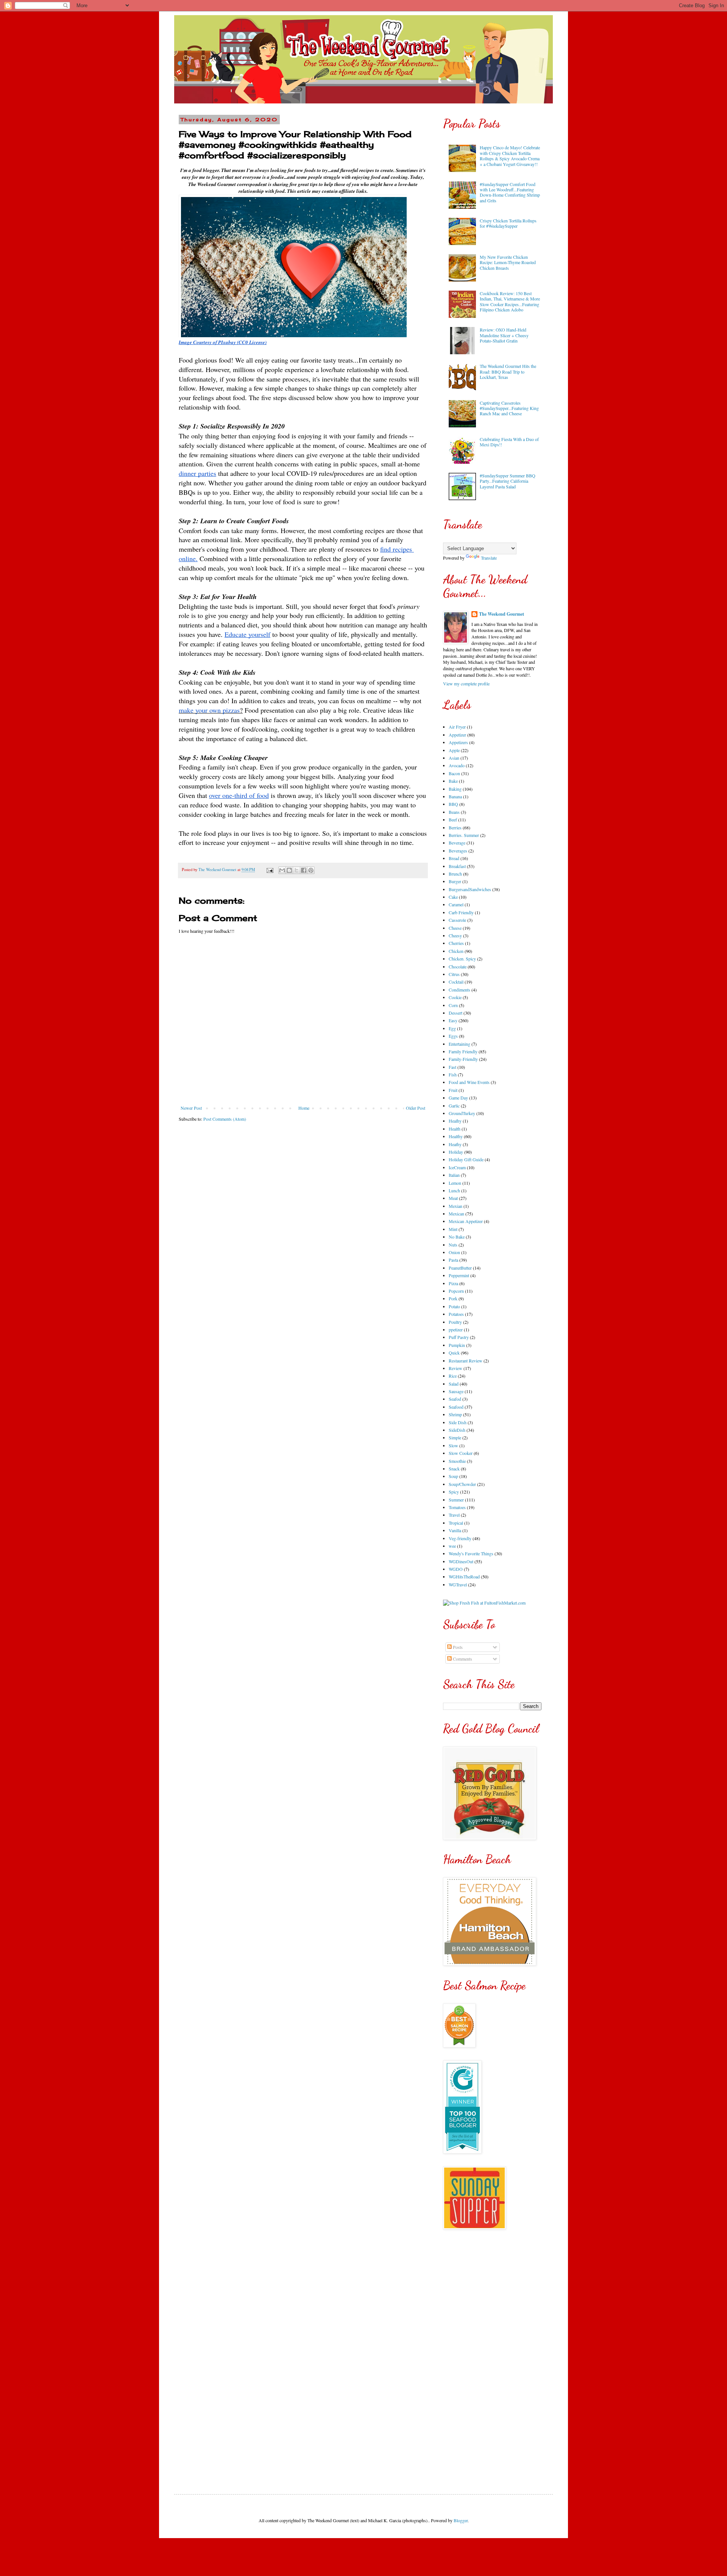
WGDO (456, 1569)
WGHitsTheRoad (464, 1577)
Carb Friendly (461, 912)
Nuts (453, 1245)
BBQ (453, 804)
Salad (454, 1384)
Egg (452, 1028)
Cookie (455, 997)
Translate (489, 558)
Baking (455, 789)
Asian (454, 758)
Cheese (455, 928)
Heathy (455, 1144)
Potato (454, 1306)
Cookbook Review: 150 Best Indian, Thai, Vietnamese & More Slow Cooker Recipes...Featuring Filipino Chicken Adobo (510, 301)
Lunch (454, 1190)
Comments (462, 1659)
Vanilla (455, 1530)
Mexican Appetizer (466, 1221)
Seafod (455, 1399)
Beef (453, 820)
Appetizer (457, 735)
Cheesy (455, 935)
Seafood (456, 1407)
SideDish (457, 1430)
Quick (454, 1353)
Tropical (456, 1523)
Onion (454, 1252)
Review (456, 1368)
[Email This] (282, 870)
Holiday (456, 1152)
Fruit (453, 1090)
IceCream (457, 1167)
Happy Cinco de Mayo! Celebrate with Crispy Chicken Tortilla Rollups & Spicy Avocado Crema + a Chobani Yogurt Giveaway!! (510, 156)
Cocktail (456, 982)
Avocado (457, 765)
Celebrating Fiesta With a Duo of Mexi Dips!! (509, 442)
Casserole (457, 920)
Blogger (461, 2520)
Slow (453, 1445)
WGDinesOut (461, 1561)
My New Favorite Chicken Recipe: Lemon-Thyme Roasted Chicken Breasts (508, 262)
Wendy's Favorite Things (471, 1553)
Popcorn (456, 1291)
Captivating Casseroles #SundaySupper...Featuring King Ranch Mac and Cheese (509, 408)
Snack (454, 1469)
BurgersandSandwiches (470, 889)
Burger (455, 881)
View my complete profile (466, 683)
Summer (456, 1500)
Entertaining (459, 1044)
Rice (453, 1376)
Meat (453, 1198)
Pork (453, 1298)
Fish (453, 1075)
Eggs (453, 1036)
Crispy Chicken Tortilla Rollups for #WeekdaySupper (508, 223)
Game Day (458, 1098)
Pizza (453, 1283)
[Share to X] (296, 870)
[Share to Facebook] (304, 870)
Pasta (453, 1260)
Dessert (456, 1013)
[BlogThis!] (289, 870)
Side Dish (458, 1422)
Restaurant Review (466, 1361)
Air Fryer (457, 727)
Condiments (459, 990)
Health (455, 1129)
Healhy (455, 1121)
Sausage (456, 1391)
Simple (455, 1437)
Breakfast (457, 866)
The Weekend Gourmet (502, 614)
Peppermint (459, 1275)
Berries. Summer (464, 835)
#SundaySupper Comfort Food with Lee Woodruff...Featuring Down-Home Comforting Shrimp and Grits (510, 192)
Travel (454, 1515)
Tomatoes (457, 1507)
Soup (453, 1476)
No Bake (457, 1237)
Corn (453, 1005)
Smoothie (457, 1461)
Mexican (456, 1214)
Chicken (456, 951)
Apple (454, 750)
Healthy (456, 1136)
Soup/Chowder (462, 1484)
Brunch (455, 874)
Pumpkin (457, 1345)
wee (452, 1546)
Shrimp (455, 1414)
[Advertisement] (492, 2356)
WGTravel (458, 1584)
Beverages (458, 851)
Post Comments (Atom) (225, 1119)
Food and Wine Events (469, 1082)
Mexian (456, 1206)
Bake (453, 781)
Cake (453, 897)
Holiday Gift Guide (466, 1159)
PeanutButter (460, 1268)
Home (304, 1108)
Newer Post (191, 1108)
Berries (455, 827)
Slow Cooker (461, 1453)
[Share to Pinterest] (311, 870)
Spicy (454, 1492)
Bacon (454, 773)
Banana (455, 796)
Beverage (457, 843)
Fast (452, 1067)
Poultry (455, 1322)
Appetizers (458, 742)
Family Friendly (463, 1051)
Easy (453, 1020)
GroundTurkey (462, 1113)
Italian (454, 1175)
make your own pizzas (209, 710)
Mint (453, 1229)
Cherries (456, 943)
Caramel (456, 904)
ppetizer (456, 1329)
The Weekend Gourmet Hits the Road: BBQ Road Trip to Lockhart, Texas (508, 371)
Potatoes (456, 1314)
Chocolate (458, 967)
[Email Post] (270, 870)
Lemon (455, 1183)
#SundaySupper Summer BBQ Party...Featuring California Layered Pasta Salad (508, 481)
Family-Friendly (463, 1059)
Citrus (454, 974)
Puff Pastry (459, 1337)
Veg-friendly (460, 1538)
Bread (454, 858)
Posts (457, 1647)
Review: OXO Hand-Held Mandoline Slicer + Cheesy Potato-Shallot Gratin (504, 335)
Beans (454, 812)
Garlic (454, 1106)
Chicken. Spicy (462, 959)
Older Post (416, 1108)
